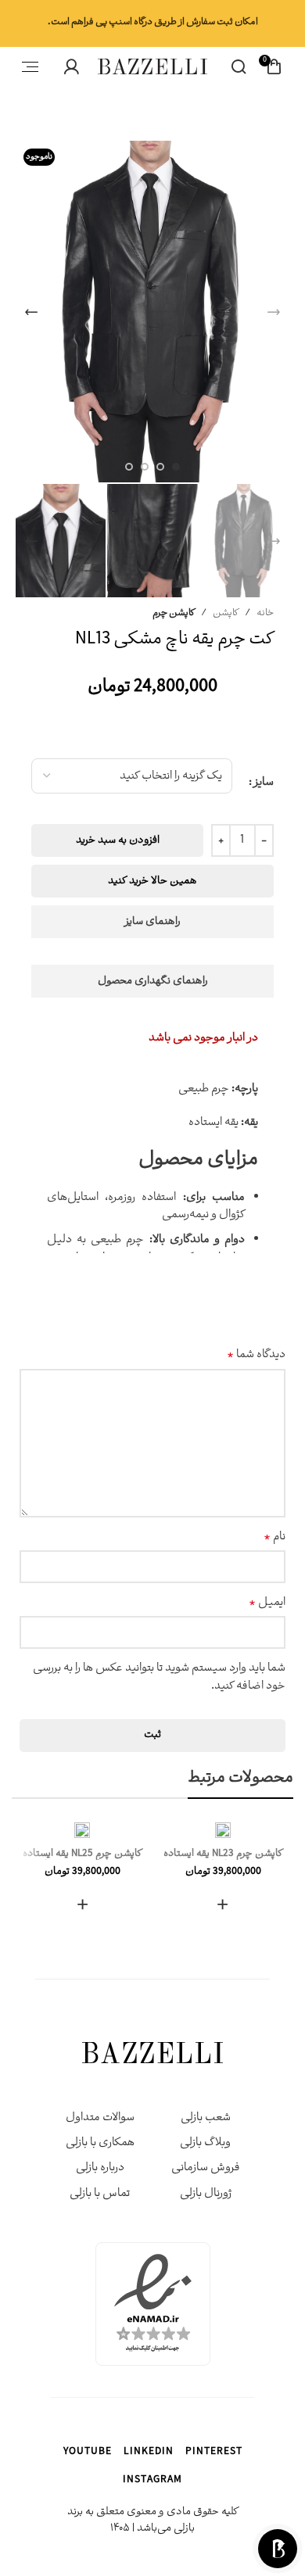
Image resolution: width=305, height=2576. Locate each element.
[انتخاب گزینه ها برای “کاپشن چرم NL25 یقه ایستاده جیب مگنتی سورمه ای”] (83, 1904)
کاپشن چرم (174, 613)
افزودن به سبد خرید (118, 841)
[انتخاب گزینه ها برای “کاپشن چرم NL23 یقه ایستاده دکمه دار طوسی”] (222, 1904)
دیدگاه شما (256, 1356)
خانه (265, 613)
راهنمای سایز (152, 922)
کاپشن (226, 613)
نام (274, 1538)
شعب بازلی (206, 2118)
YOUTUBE (88, 2453)
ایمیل (267, 1603)
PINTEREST (214, 2453)
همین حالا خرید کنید (152, 881)
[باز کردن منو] (30, 66)
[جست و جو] (239, 66)
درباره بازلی (100, 2168)
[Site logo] (152, 68)
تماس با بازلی (100, 2194)
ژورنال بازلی (206, 2194)
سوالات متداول (100, 2118)
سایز (264, 783)
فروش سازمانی (206, 2168)
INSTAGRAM (152, 2481)
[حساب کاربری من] (71, 66)
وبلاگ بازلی (205, 2143)
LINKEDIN (149, 2453)
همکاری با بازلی (100, 2143)
